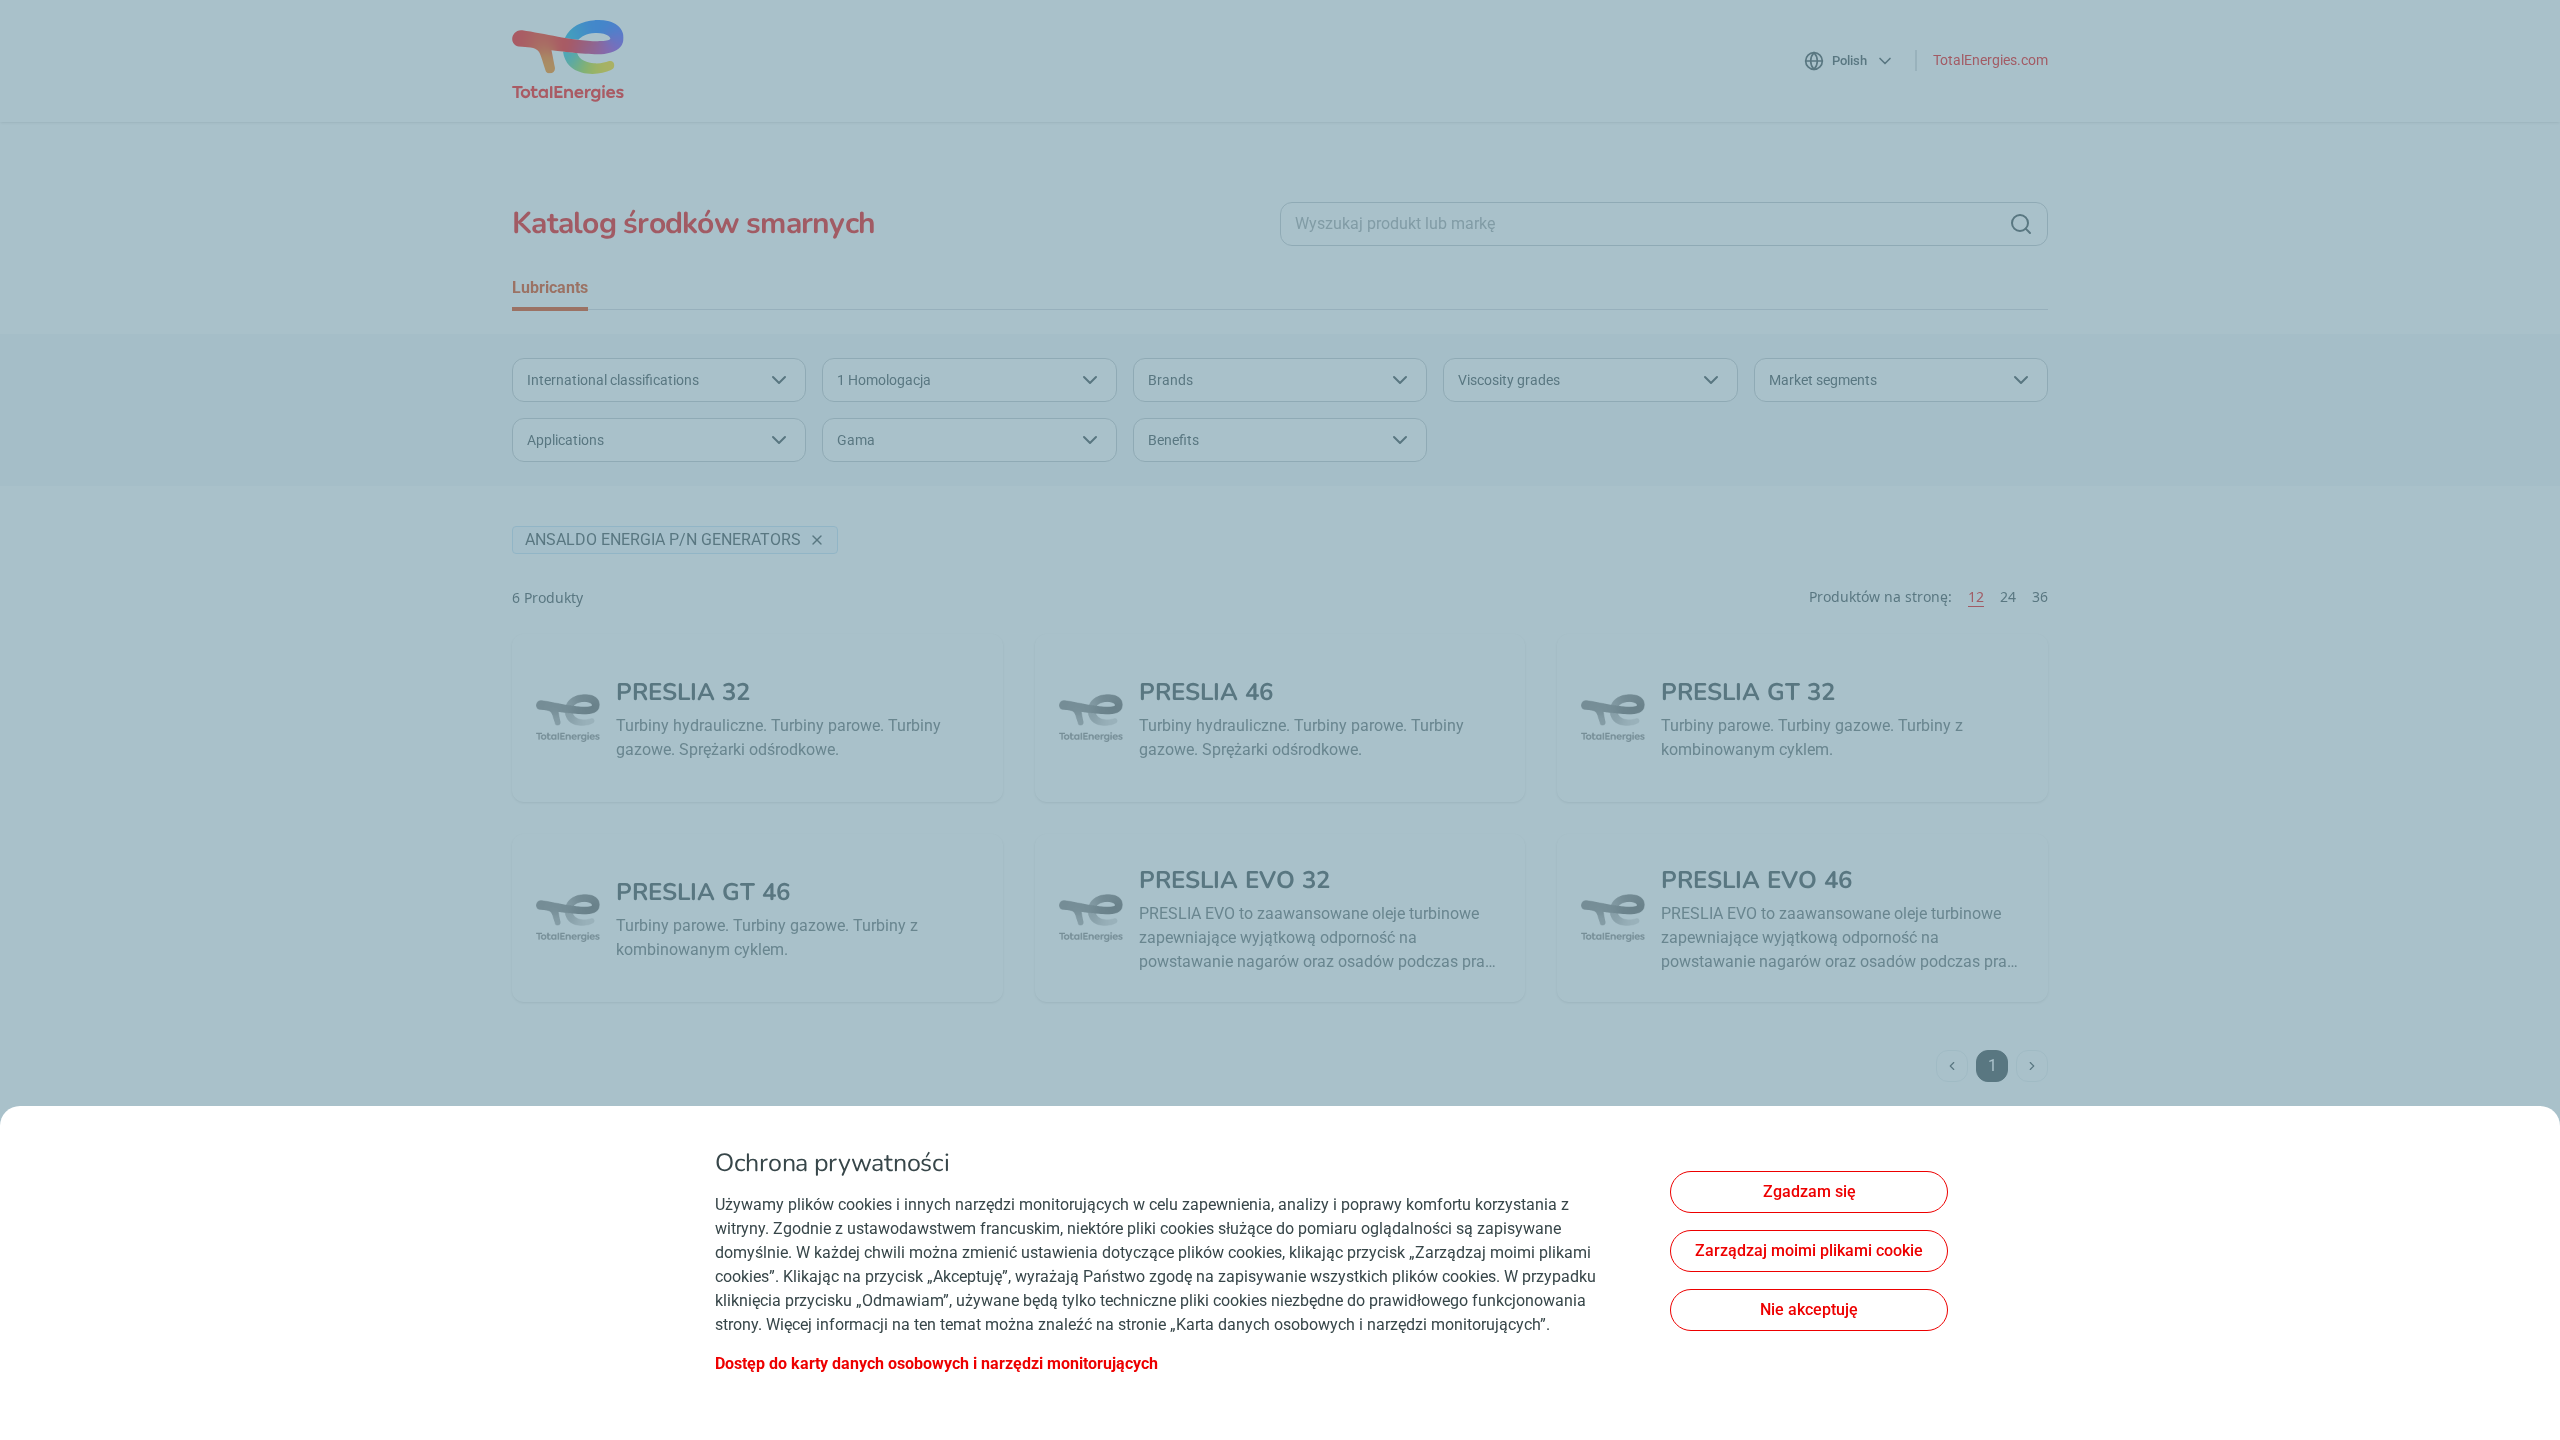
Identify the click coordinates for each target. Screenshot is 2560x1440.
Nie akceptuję (1809, 1309)
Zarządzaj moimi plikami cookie (1809, 1250)
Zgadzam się (1809, 1191)
